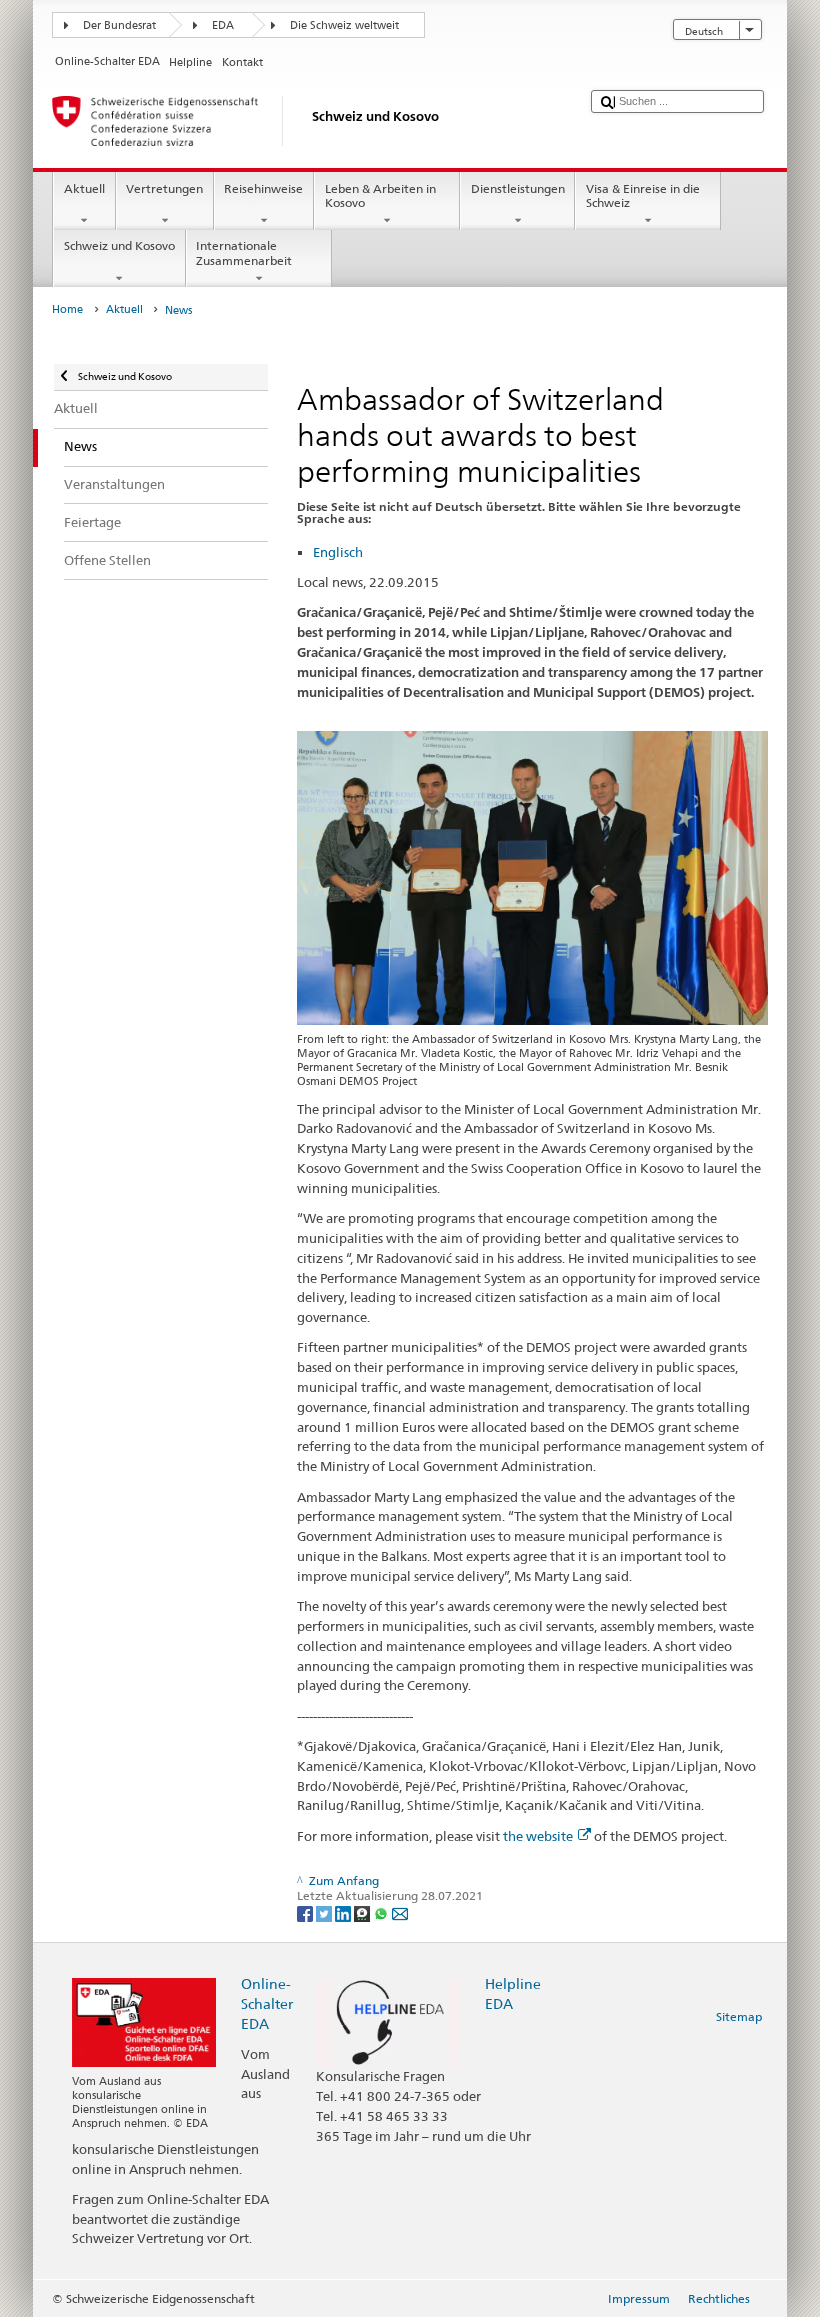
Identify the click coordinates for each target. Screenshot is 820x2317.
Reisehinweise (263, 188)
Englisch (338, 552)
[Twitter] (325, 1912)
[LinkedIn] (344, 1912)
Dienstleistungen (518, 188)
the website (538, 1836)
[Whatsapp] (382, 1912)
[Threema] (363, 1912)
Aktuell (84, 188)
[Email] (400, 1912)
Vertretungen (164, 188)
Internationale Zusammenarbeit (244, 252)
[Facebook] (306, 1912)
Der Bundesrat (119, 25)
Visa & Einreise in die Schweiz (643, 195)
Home (67, 309)
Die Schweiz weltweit (344, 25)
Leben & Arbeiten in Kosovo (380, 195)
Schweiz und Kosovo (119, 245)
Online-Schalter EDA (267, 2003)
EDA (223, 25)
